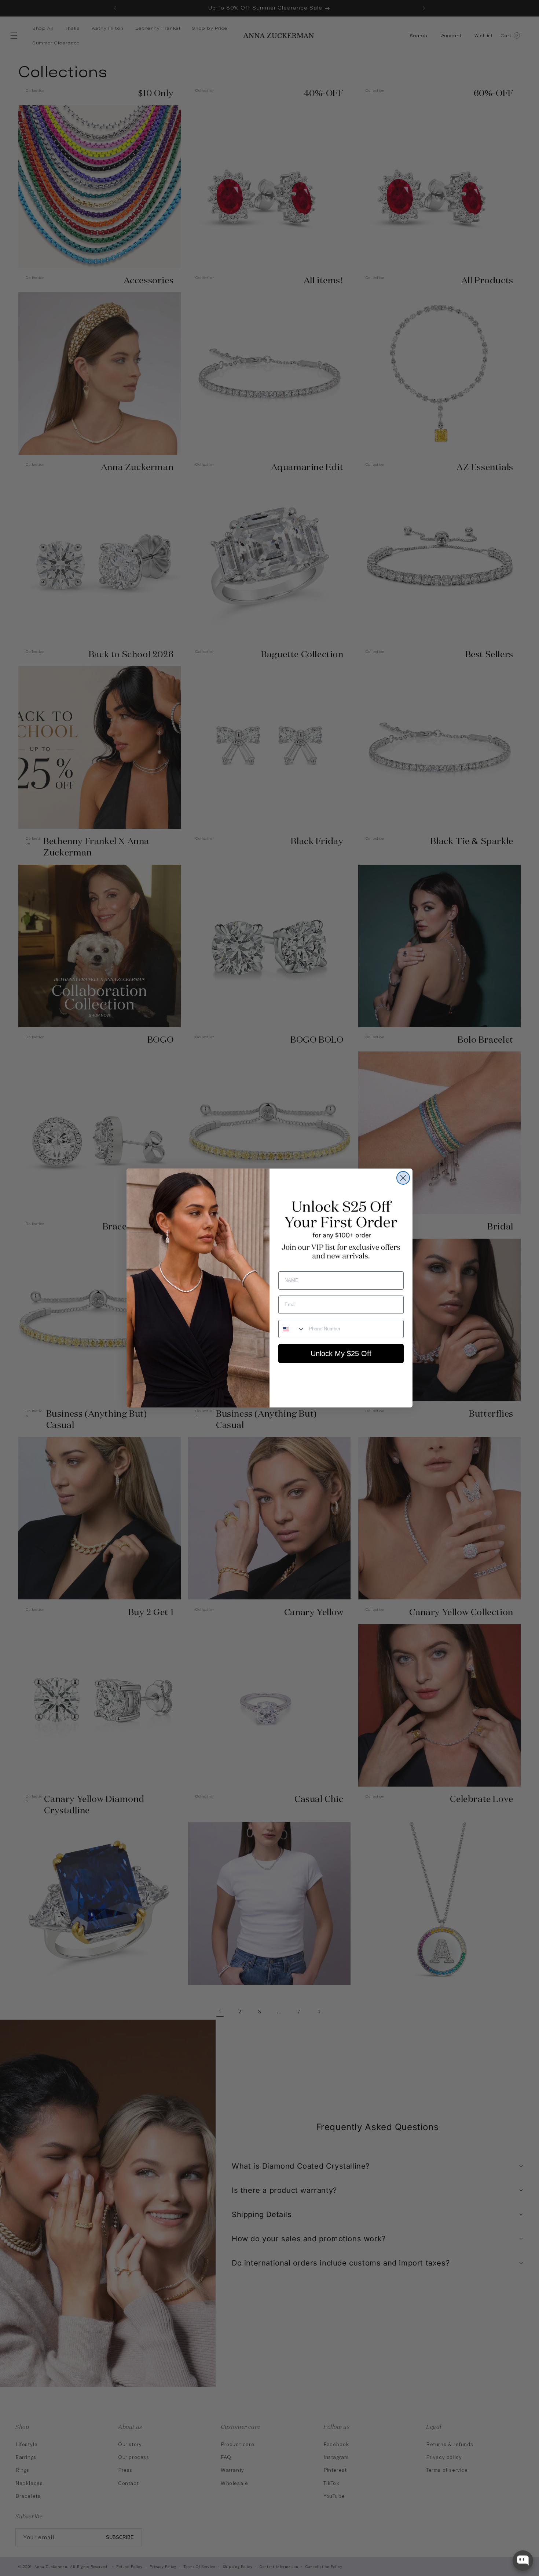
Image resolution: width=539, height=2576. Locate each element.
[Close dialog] (403, 1178)
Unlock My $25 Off (341, 1354)
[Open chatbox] (523, 2561)
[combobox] (292, 1329)
